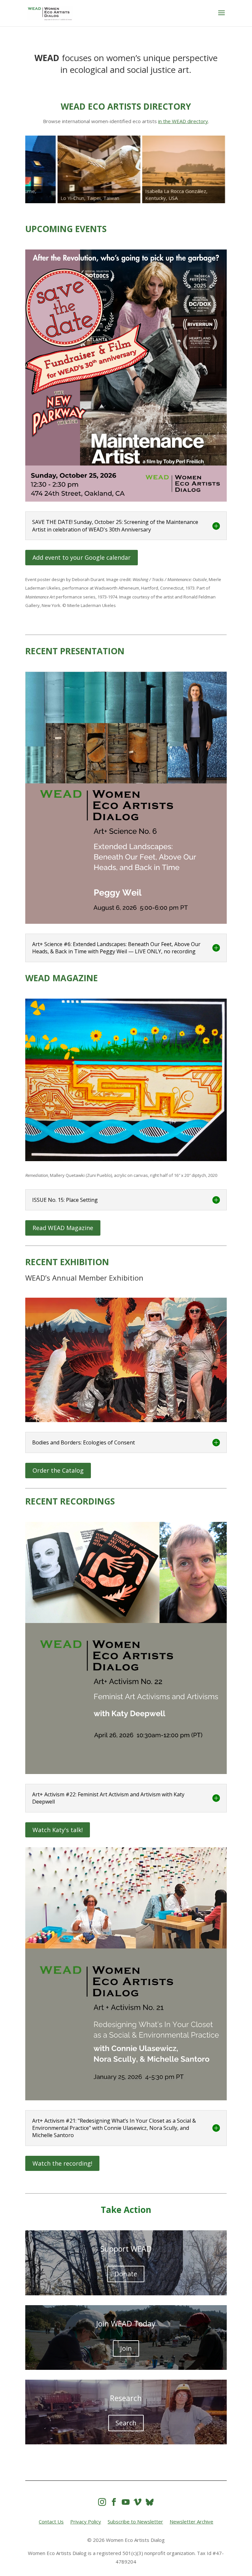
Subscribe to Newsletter (135, 2522)
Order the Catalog (58, 1470)
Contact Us (51, 2522)
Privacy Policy (86, 2522)
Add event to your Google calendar (82, 557)
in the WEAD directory (183, 121)
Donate (126, 2274)
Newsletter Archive (191, 2522)
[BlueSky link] (150, 2502)
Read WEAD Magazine (63, 1228)
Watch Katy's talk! (58, 1830)
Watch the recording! (62, 2163)
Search (126, 2423)
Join (126, 2348)
